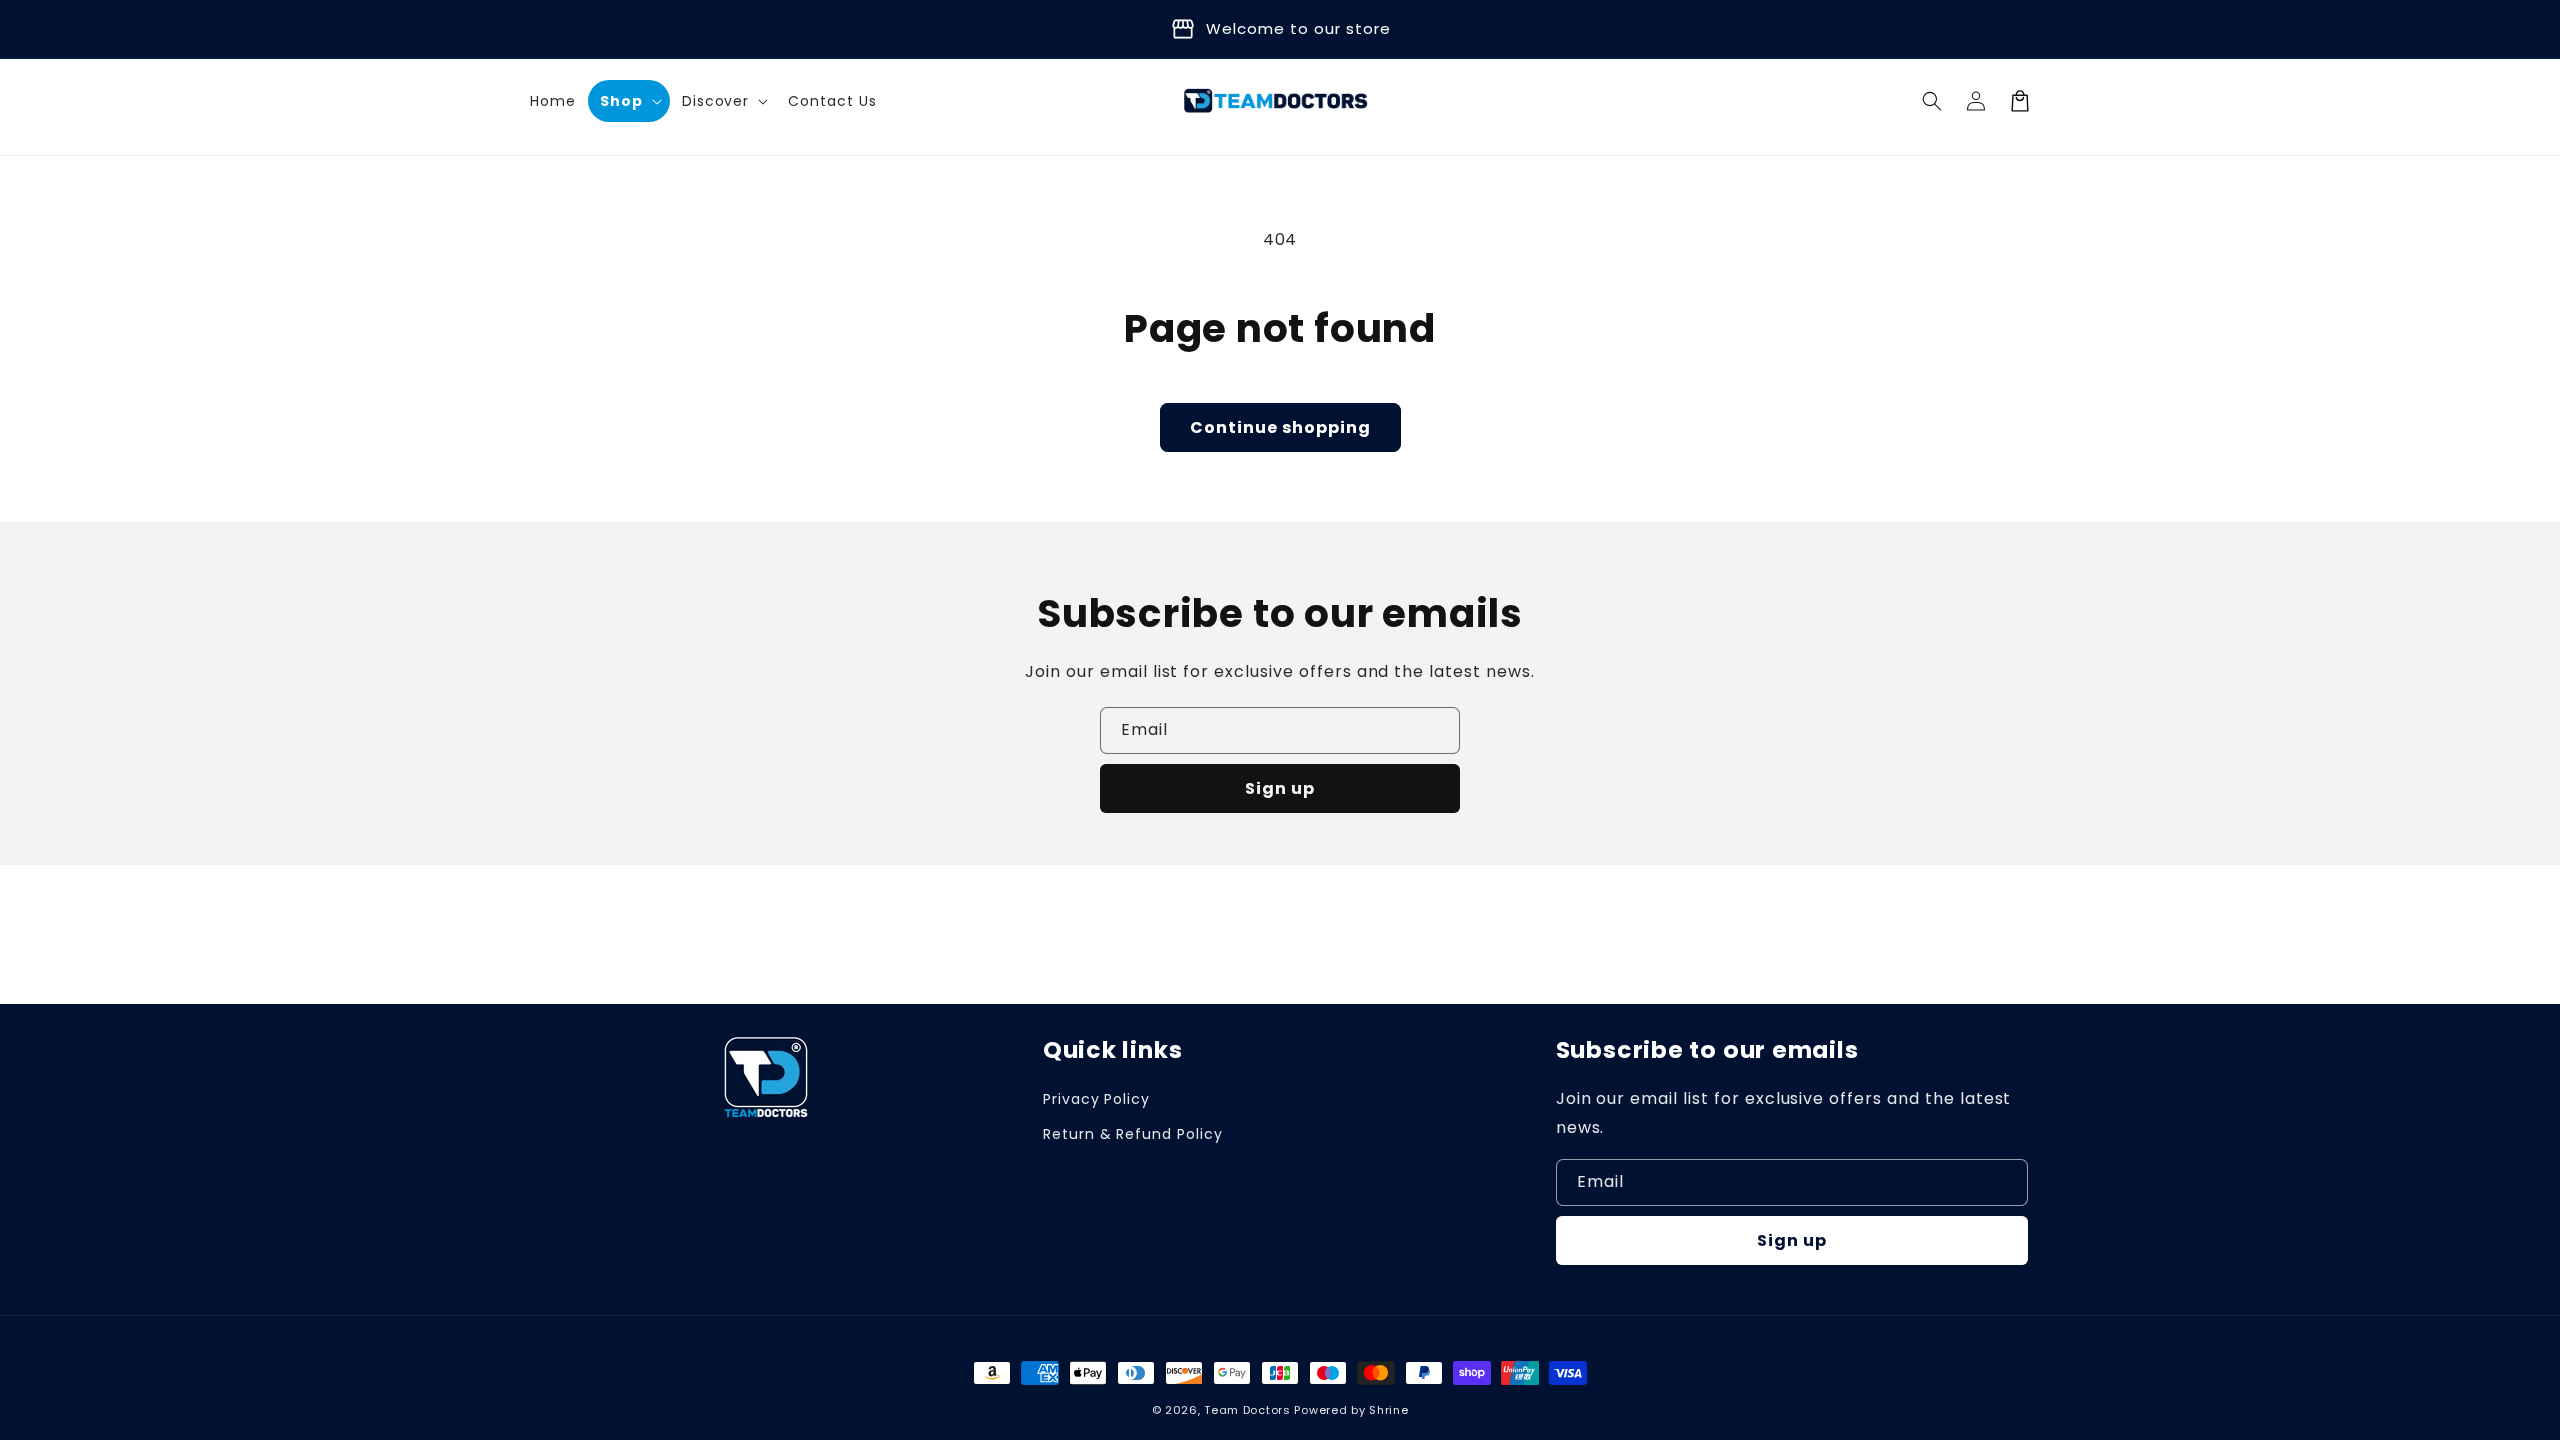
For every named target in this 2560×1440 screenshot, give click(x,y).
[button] (723, 101)
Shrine (1388, 1410)
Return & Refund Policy (1133, 1134)
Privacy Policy (1096, 1099)
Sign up (1280, 788)
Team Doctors (1247, 1410)
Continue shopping (1280, 427)
